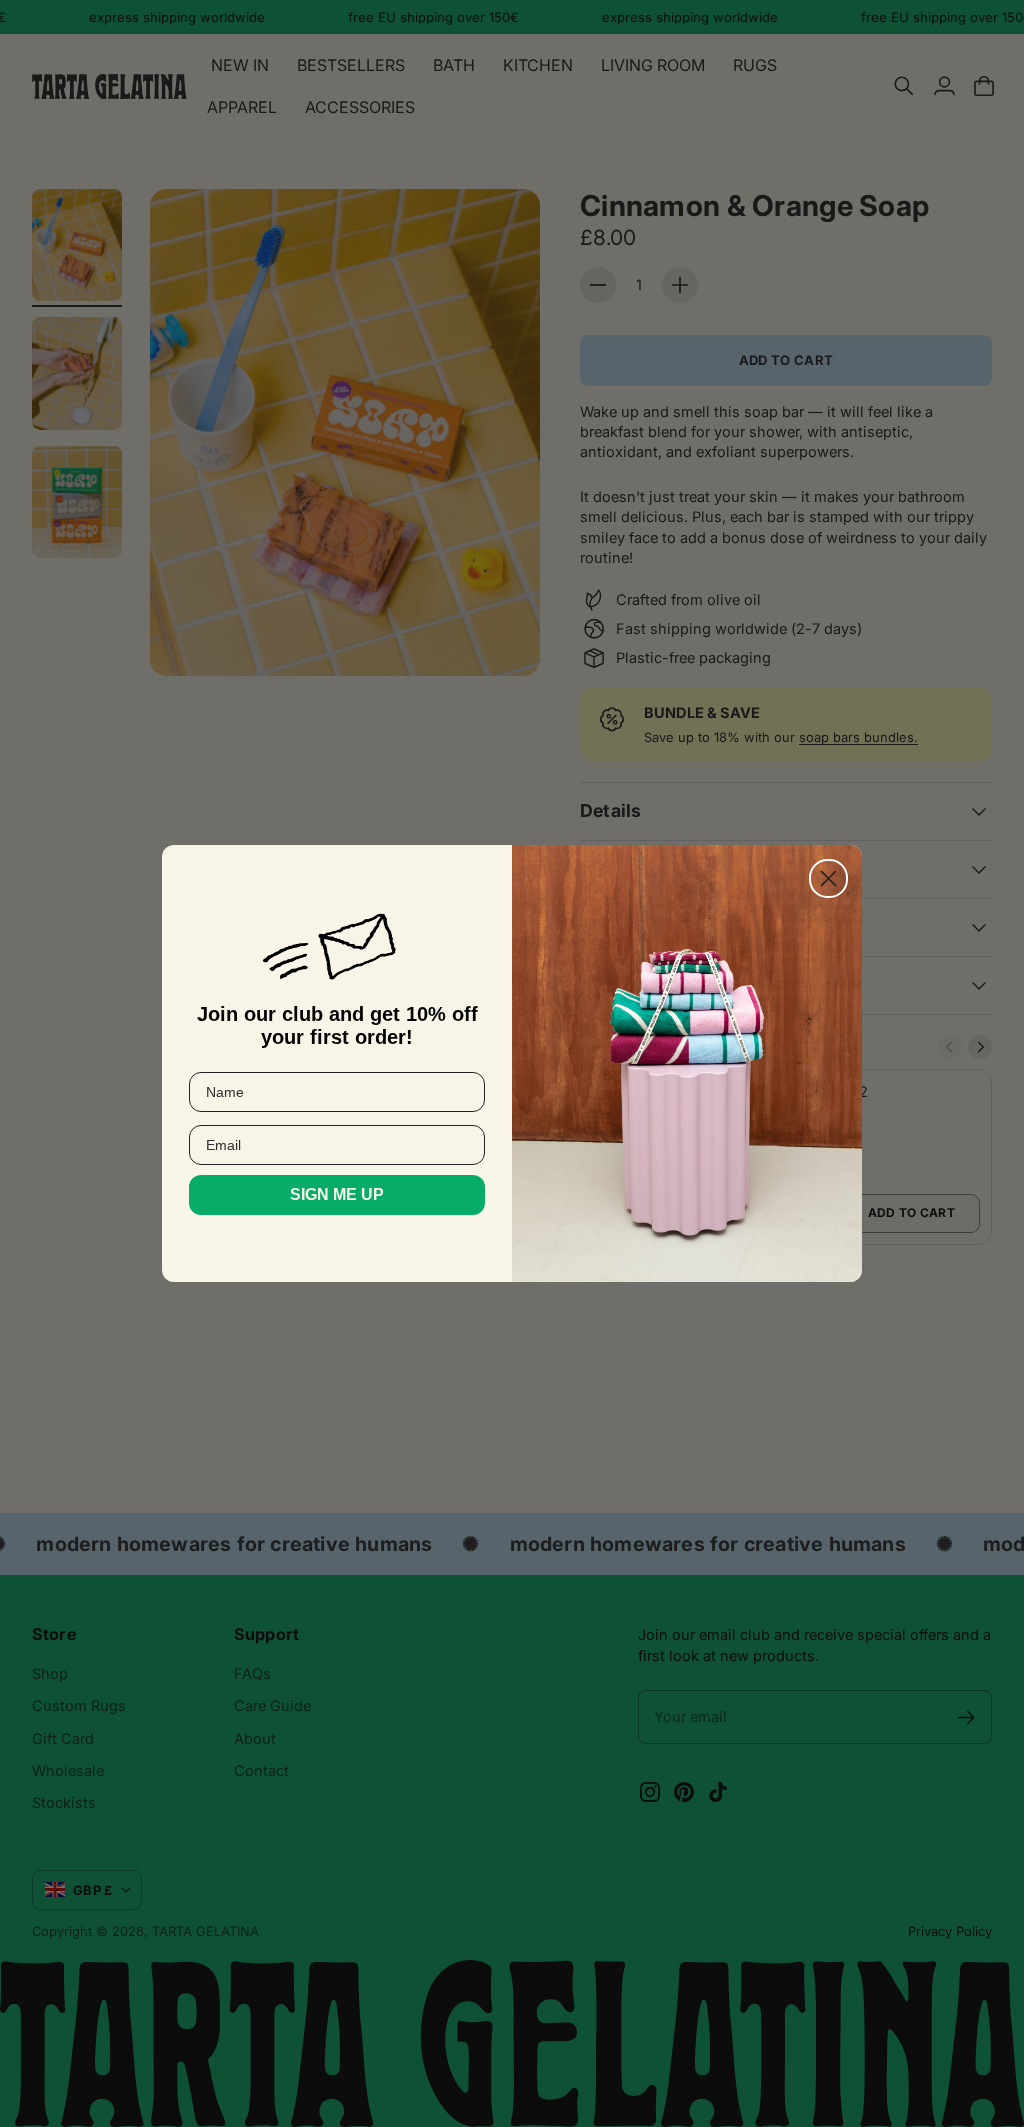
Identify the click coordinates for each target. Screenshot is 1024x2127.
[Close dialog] (828, 878)
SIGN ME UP (337, 1194)
